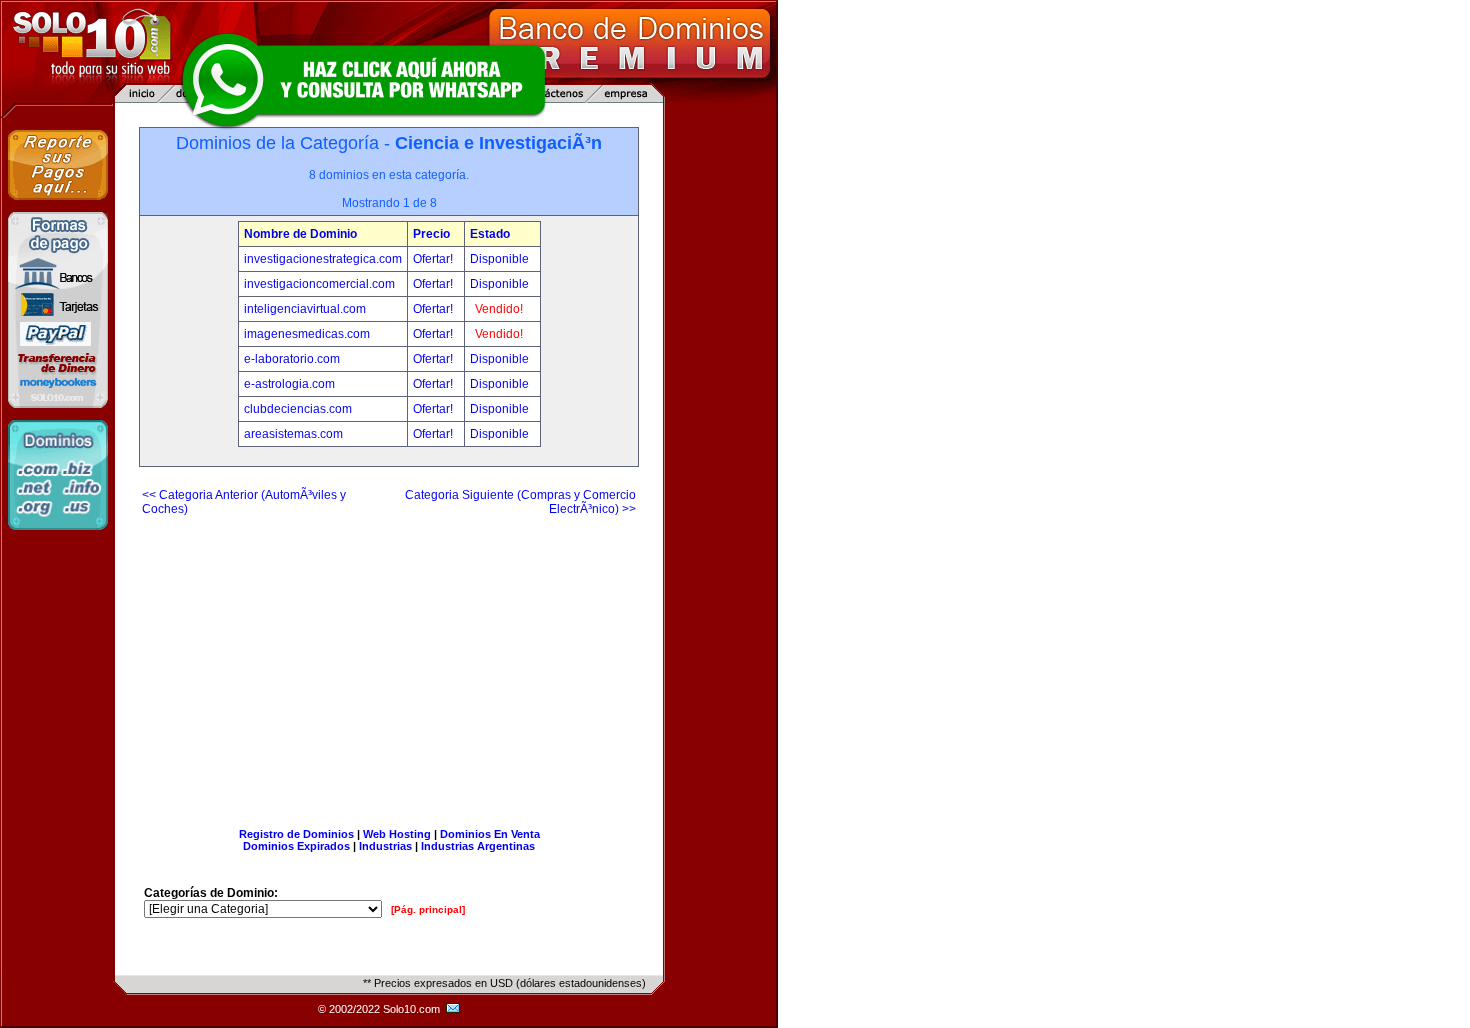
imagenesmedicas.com (307, 334)
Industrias (385, 846)
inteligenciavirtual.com (305, 309)
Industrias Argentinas (478, 846)
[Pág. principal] (428, 909)
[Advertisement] (389, 664)
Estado (490, 234)
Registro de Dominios (296, 834)
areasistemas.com (293, 434)
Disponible (499, 259)
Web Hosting (397, 834)
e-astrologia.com (289, 384)
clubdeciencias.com (298, 409)
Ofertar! (434, 259)
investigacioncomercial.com (319, 284)
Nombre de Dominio (300, 234)
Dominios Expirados (296, 846)
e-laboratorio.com (292, 359)
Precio (431, 234)
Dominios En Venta (490, 834)
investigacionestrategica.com (323, 259)
